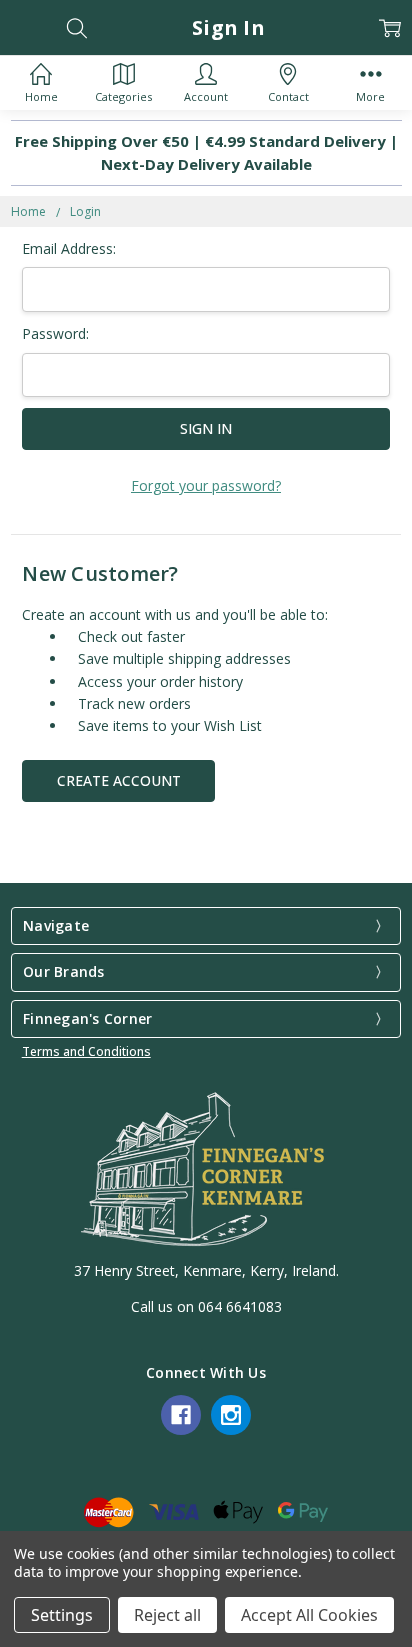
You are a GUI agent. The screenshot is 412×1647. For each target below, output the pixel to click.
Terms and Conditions (86, 1051)
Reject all (167, 1615)
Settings (62, 1615)
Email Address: (69, 248)
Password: (55, 333)
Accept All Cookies (309, 1615)
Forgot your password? (206, 485)
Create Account (119, 780)
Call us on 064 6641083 (206, 1306)
